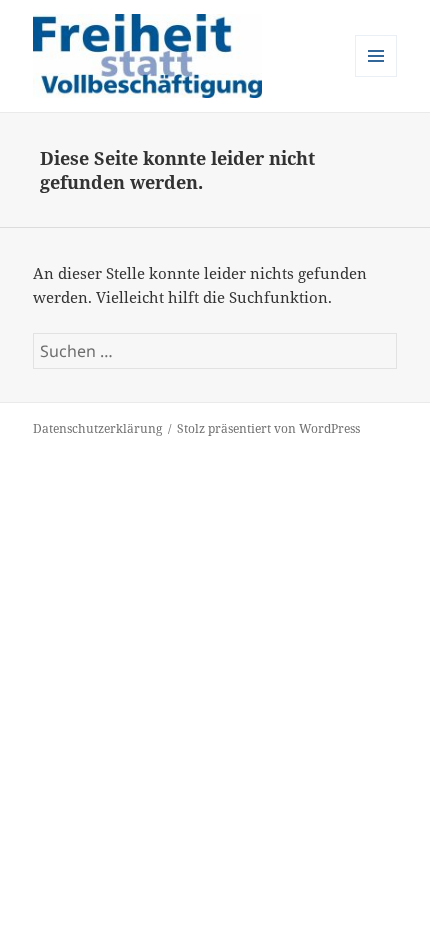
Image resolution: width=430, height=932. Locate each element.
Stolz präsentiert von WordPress (268, 428)
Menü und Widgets (376, 76)
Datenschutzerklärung (97, 428)
